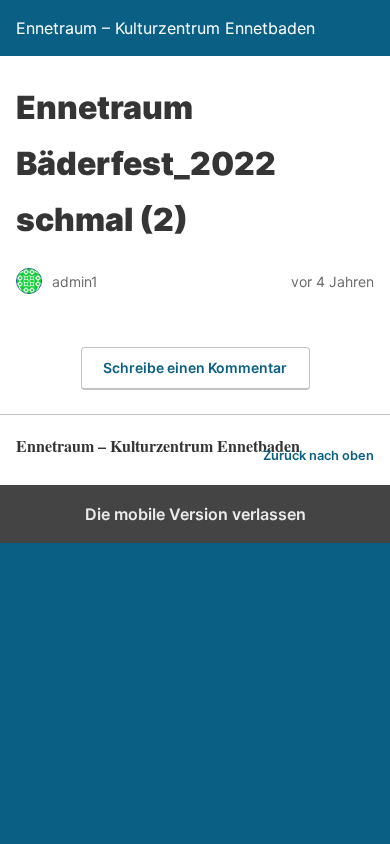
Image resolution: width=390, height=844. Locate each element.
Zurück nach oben (318, 455)
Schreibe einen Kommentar (195, 367)
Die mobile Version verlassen (195, 514)
